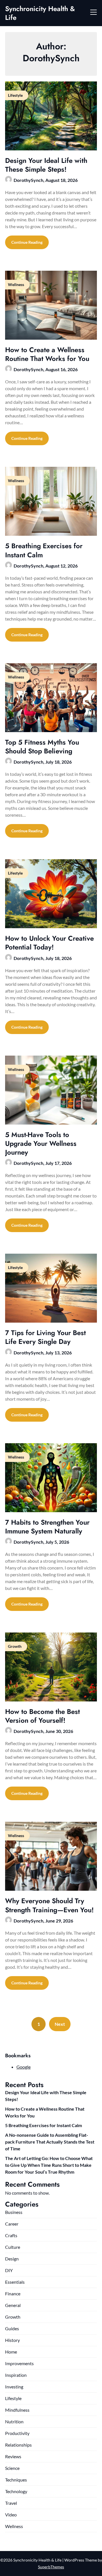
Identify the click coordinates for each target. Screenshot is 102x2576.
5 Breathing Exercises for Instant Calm (44, 550)
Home (11, 2352)
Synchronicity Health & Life (40, 13)
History (12, 2340)
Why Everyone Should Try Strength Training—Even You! (49, 1905)
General (13, 2305)
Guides (12, 2328)
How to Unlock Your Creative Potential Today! (49, 943)
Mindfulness (17, 2410)
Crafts (11, 2235)
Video (11, 2515)
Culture (13, 2247)
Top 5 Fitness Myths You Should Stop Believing (42, 747)
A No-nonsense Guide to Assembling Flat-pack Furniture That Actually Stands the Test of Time (50, 2142)
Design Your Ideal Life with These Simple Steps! (46, 165)
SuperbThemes (51, 2567)
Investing (14, 2387)
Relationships (18, 2445)
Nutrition (14, 2421)
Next (60, 2024)
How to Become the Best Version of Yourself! (42, 1716)
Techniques (16, 2480)
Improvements (19, 2363)
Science (12, 2468)
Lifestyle (13, 2398)
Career (12, 2224)
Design (12, 2259)
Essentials (15, 2282)
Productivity (17, 2433)
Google (24, 2067)
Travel (11, 2503)
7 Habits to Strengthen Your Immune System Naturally (47, 1527)
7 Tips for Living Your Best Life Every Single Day (45, 1337)
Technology (16, 2491)
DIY (9, 2270)
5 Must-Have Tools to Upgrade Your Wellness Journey (41, 1143)
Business (14, 2212)
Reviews (13, 2456)
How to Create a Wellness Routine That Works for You (47, 354)
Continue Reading (27, 242)
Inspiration (16, 2375)
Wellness (14, 2526)
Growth (13, 2317)
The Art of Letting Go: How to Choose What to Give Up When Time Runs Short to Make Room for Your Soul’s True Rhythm (49, 2165)
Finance (13, 2294)
